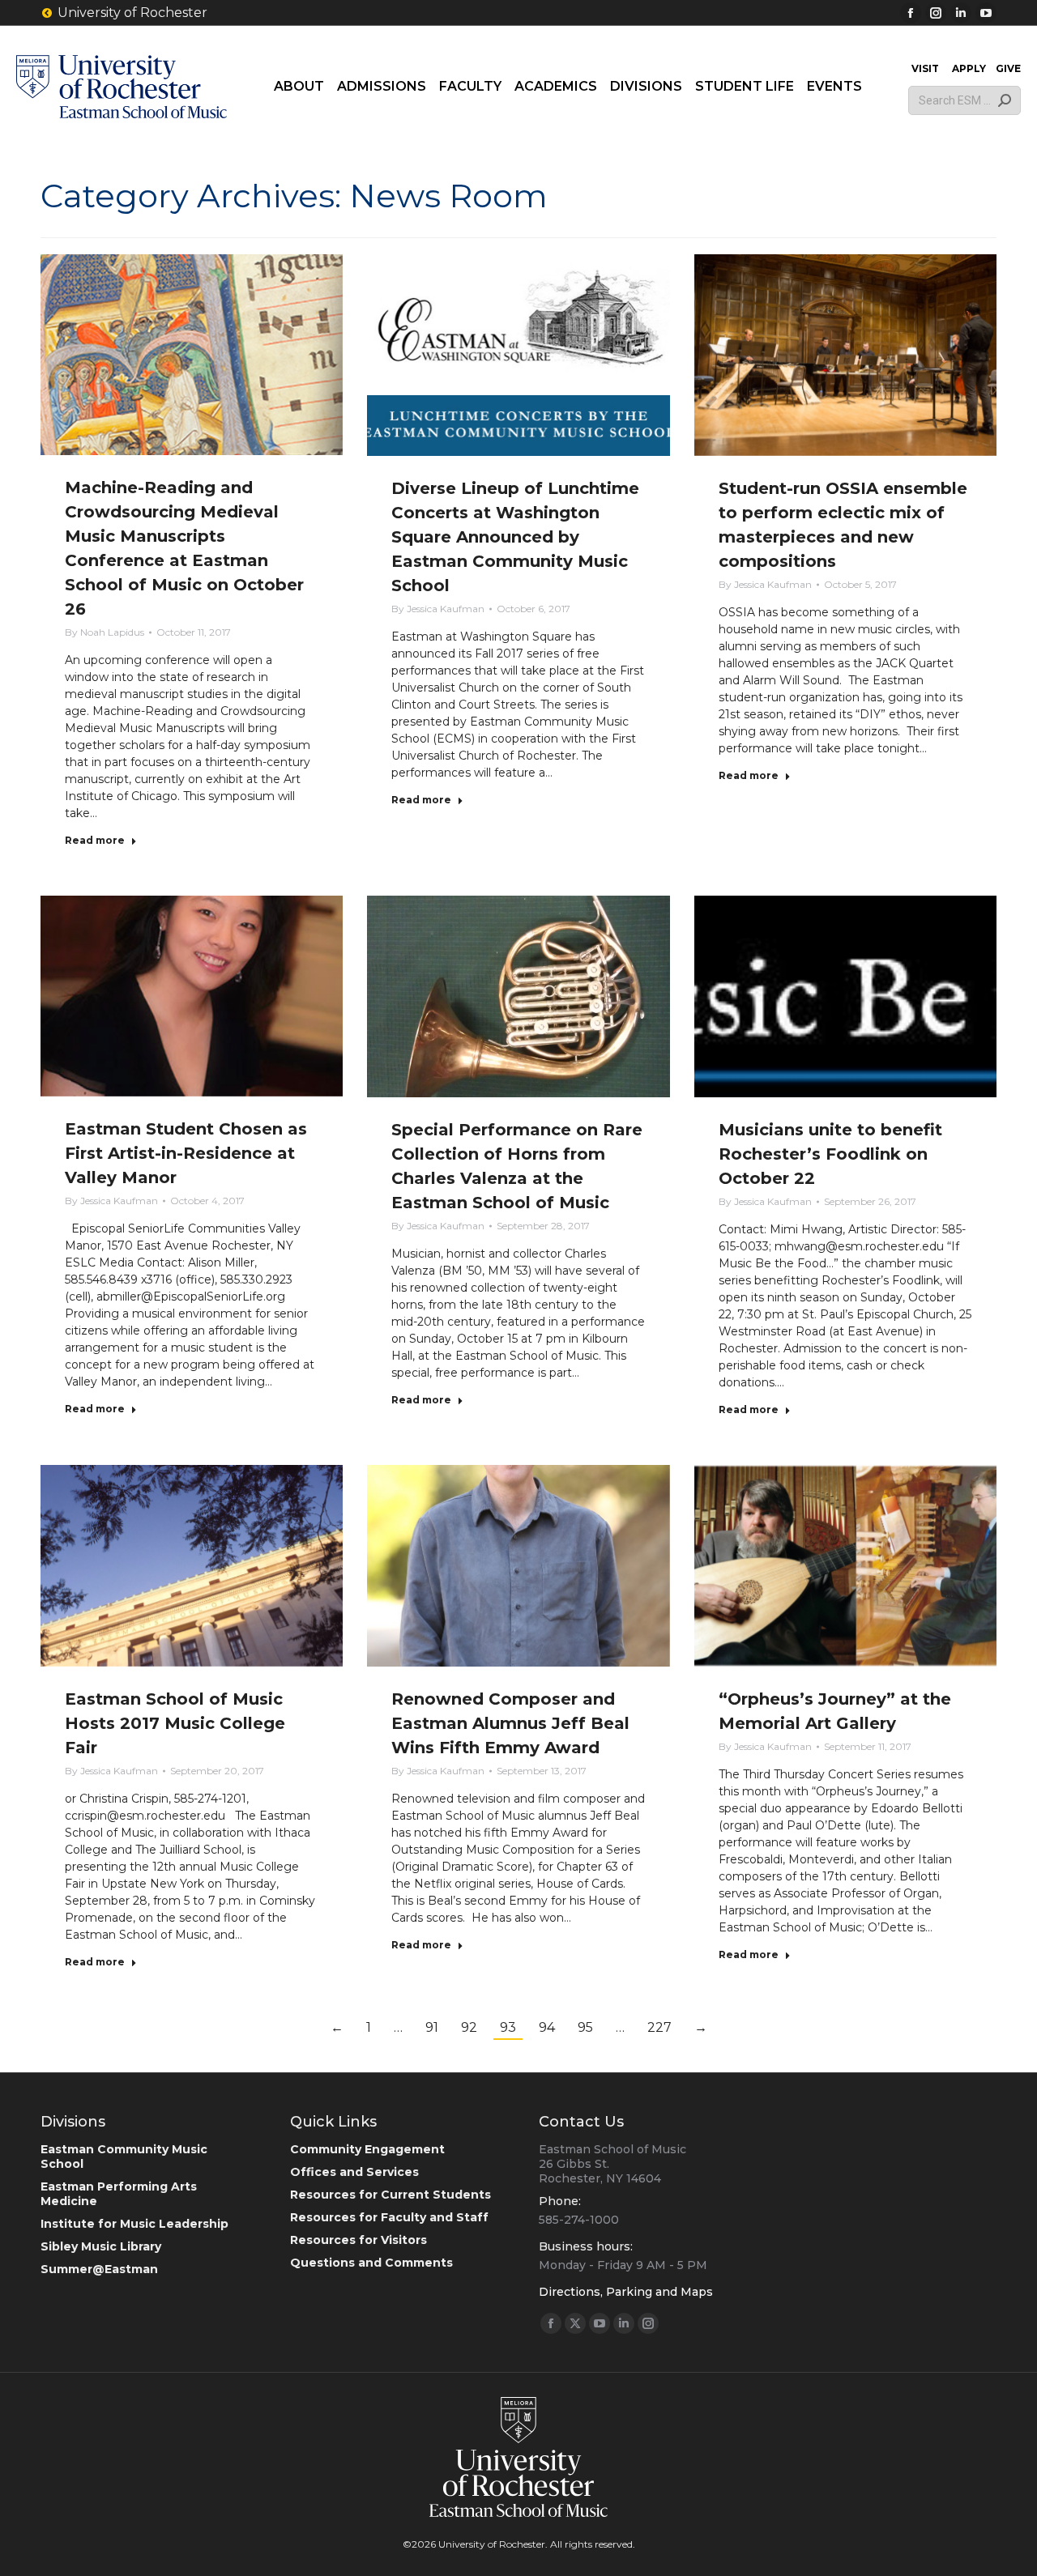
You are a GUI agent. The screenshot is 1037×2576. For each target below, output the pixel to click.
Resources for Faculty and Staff (389, 2217)
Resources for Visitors (358, 2240)
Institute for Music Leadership (134, 2224)
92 (469, 2027)
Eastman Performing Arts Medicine (119, 2194)
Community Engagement (367, 2149)
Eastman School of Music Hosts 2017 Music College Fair (175, 1723)
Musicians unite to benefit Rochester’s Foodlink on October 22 (830, 1154)
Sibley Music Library (101, 2246)
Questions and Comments (371, 2263)
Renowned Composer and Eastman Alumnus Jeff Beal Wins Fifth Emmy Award (510, 1723)
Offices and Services (354, 2172)
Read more (95, 840)
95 (585, 2027)
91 (432, 2027)
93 (508, 2027)
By (105, 632)
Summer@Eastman (99, 2269)
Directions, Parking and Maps (626, 2292)
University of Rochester (132, 13)
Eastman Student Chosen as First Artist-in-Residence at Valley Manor (186, 1153)
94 (547, 2027)
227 (659, 2027)
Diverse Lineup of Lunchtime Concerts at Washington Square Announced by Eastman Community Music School (515, 537)
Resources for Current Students (390, 2195)
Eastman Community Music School (124, 2157)
